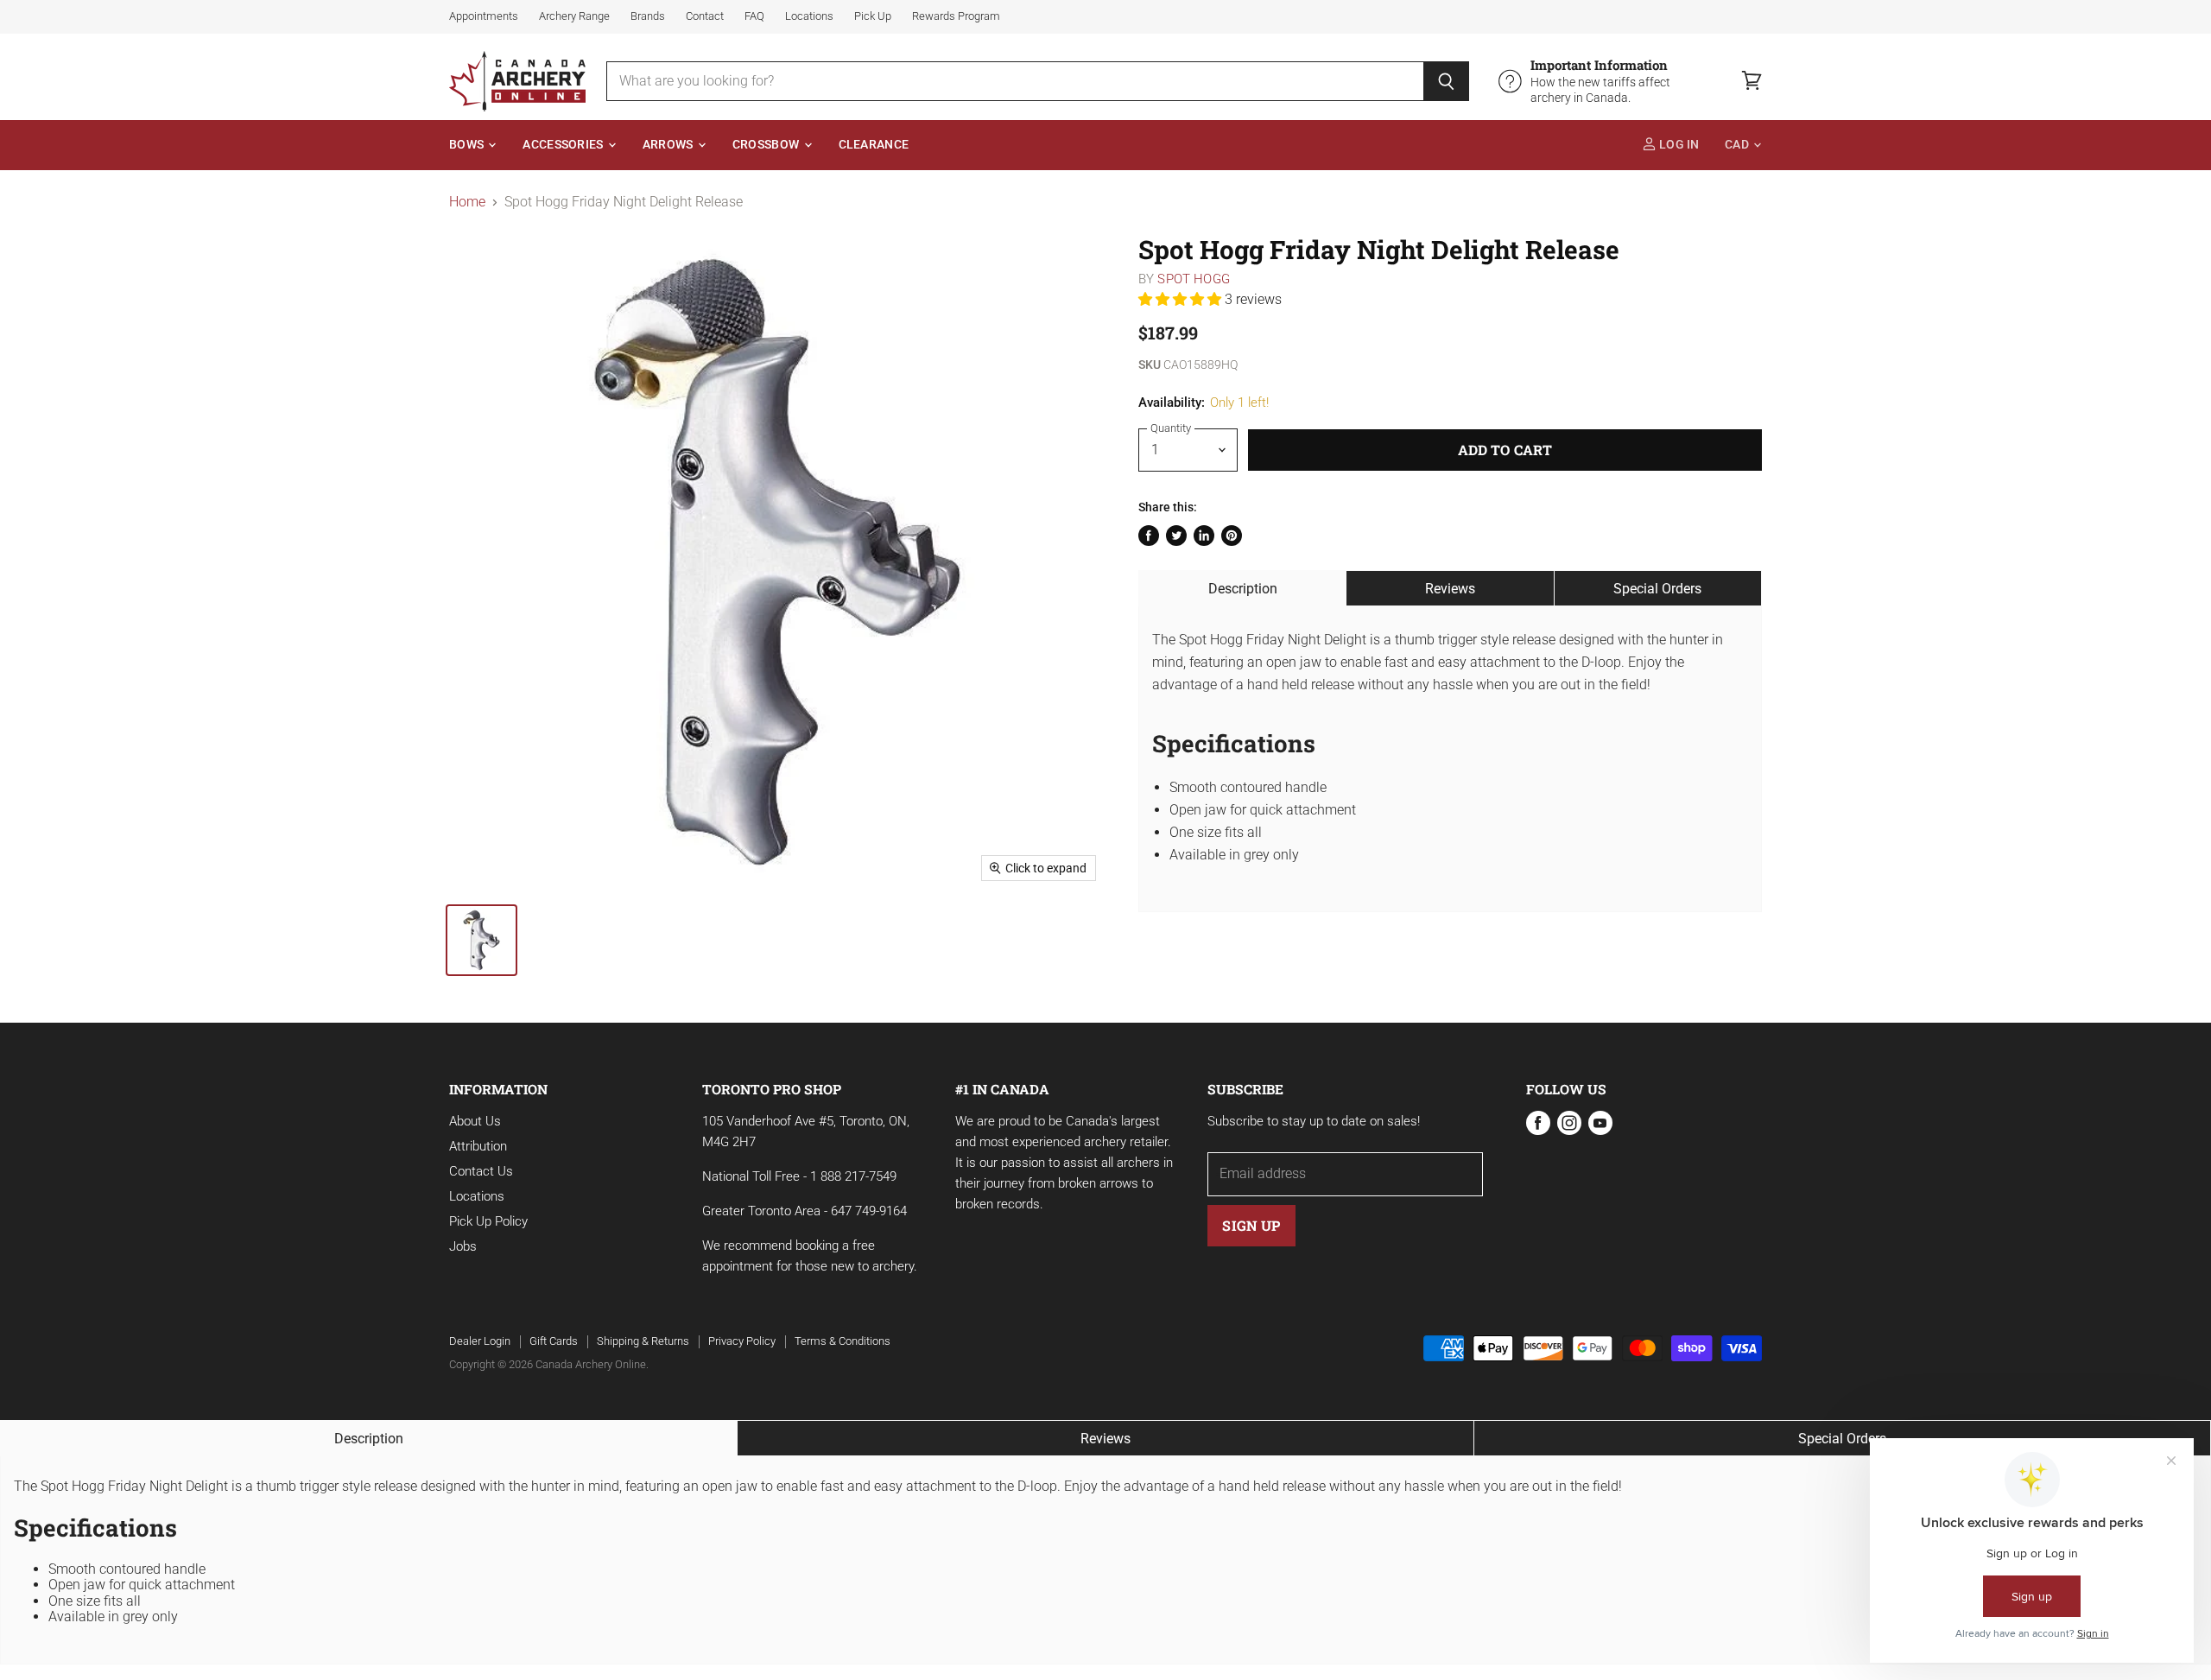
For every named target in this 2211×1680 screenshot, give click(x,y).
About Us (475, 1121)
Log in (1678, 145)
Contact (705, 16)
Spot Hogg (1193, 279)
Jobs (463, 1246)
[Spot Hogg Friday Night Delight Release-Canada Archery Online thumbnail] (481, 940)
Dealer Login (480, 1341)
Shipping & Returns (643, 1341)
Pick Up (873, 16)
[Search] (1446, 81)
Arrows (669, 145)
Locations (809, 16)
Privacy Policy (742, 1341)
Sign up (1251, 1225)
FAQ (754, 16)
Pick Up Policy (488, 1221)
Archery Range (574, 16)
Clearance (874, 145)
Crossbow (767, 145)
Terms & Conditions (843, 1341)
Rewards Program (956, 16)
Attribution (478, 1146)
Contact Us (481, 1171)
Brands (648, 16)
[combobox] (1015, 81)
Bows (468, 145)
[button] (1182, 299)
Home (467, 202)
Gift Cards (554, 1341)
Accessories (564, 145)
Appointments (484, 16)
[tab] (1242, 588)
